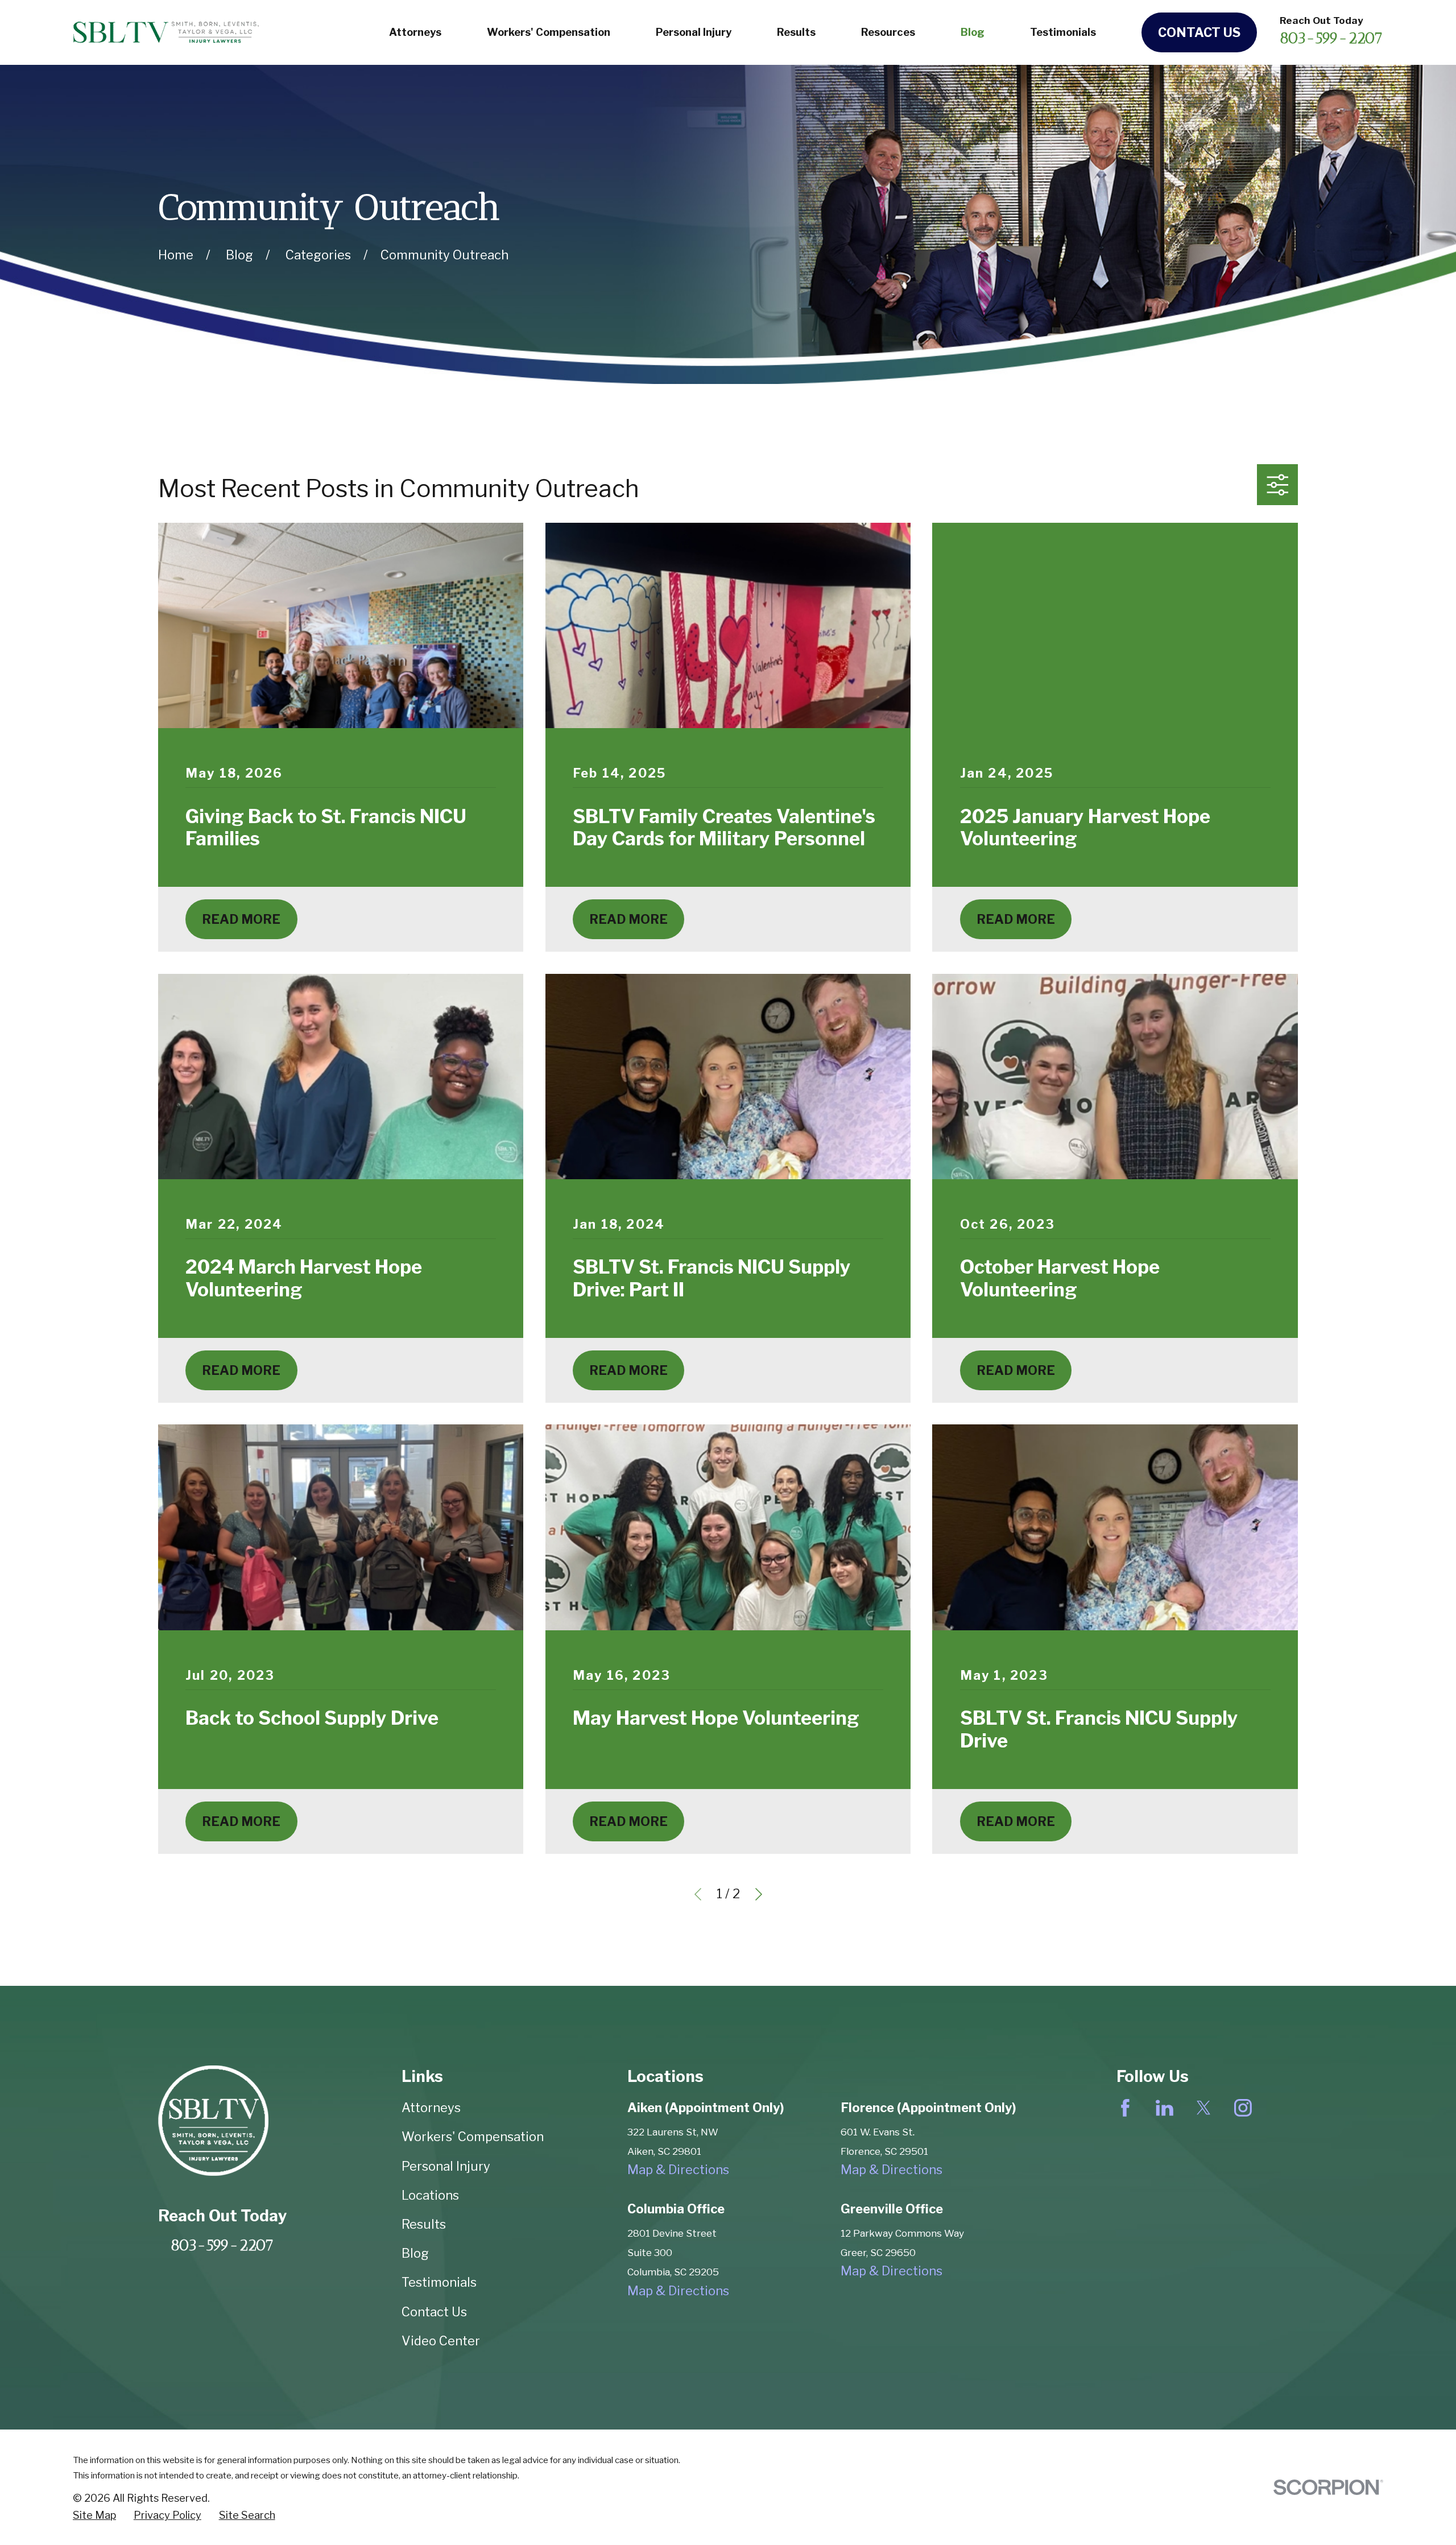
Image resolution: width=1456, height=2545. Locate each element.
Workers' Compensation (473, 2137)
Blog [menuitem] (973, 32)
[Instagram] (1243, 2108)
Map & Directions (678, 2170)
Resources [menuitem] (888, 32)
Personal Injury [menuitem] (694, 32)
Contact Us (1199, 32)
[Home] (166, 32)
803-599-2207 (1331, 38)
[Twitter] (1204, 2108)
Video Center (441, 2341)
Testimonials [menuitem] (1063, 32)
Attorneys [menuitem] (415, 32)
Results (424, 2224)
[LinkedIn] (1165, 2108)
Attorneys (431, 2108)
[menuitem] (94, 2515)
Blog (415, 2253)
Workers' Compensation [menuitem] (549, 32)
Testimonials (439, 2282)
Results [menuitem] (796, 32)
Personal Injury (446, 2166)
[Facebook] (1125, 2108)
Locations (430, 2195)
